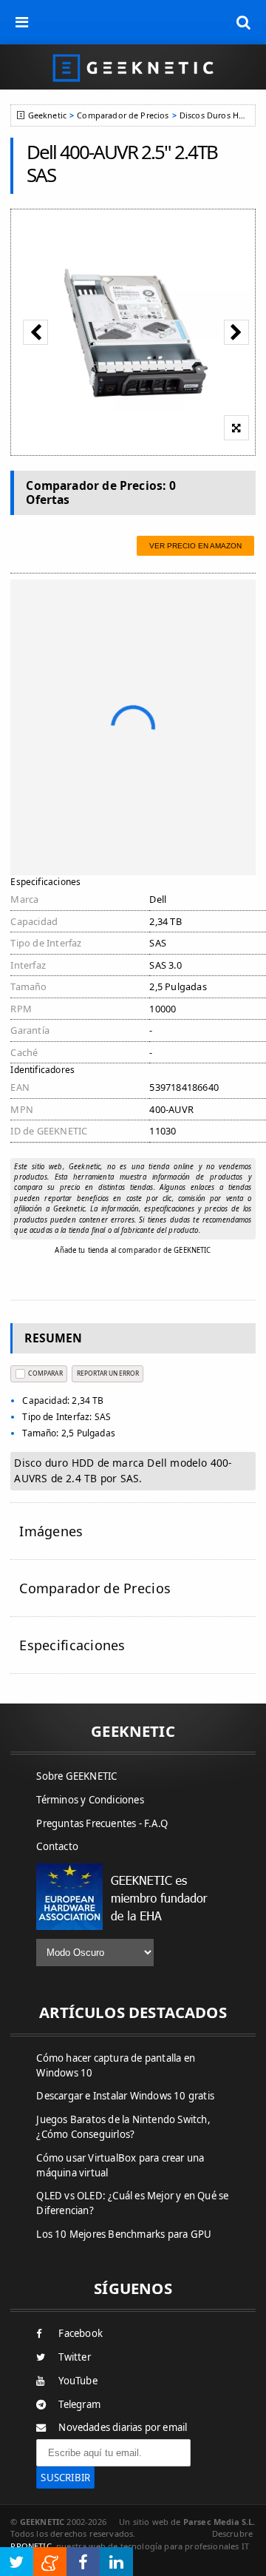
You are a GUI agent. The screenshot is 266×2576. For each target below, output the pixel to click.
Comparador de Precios (123, 115)
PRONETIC (31, 2546)
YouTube (78, 2381)
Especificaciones (72, 1645)
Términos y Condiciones (90, 1800)
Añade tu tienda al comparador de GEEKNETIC (133, 1250)
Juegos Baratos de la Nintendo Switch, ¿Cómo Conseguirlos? (123, 2127)
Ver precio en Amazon (195, 546)
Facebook (81, 2333)
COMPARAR (45, 1373)
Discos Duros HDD (215, 115)
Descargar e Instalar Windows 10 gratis (125, 2096)
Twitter (74, 2357)
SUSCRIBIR (65, 2478)
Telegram (79, 2404)
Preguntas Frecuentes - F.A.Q (102, 1823)
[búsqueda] (244, 22)
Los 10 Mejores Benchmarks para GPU (124, 2234)
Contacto (57, 1846)
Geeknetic (47, 115)
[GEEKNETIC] (133, 67)
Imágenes (51, 1531)
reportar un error (108, 1373)
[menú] (22, 22)
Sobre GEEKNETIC (76, 1776)
